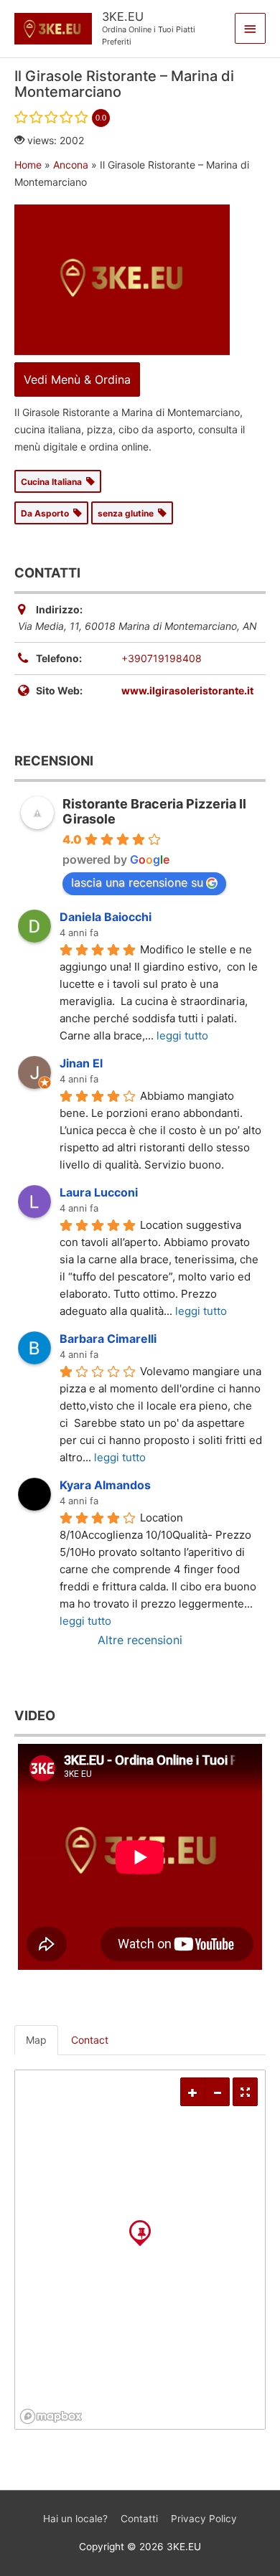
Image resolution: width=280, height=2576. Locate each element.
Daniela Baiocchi (106, 917)
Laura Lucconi (99, 1192)
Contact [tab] (90, 2040)
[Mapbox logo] (51, 2416)
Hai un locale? (75, 2519)
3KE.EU (123, 16)
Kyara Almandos (105, 1485)
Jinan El (81, 1063)
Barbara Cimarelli (108, 1339)
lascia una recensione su (137, 882)
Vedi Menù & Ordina (77, 379)
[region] (140, 2250)
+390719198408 (162, 658)
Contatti (139, 2519)
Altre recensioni (140, 1640)
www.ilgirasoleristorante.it (187, 690)
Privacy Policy (204, 2519)
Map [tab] (36, 2040)
